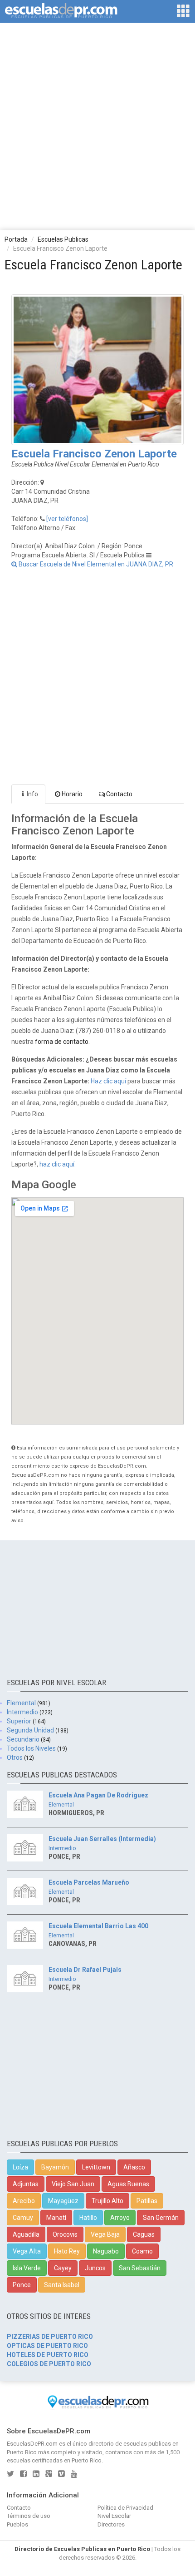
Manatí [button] (56, 2218)
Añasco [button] (134, 2167)
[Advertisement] (97, 126)
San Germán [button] (161, 2218)
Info (32, 794)
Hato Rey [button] (67, 2251)
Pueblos (17, 2524)
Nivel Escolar (114, 2516)
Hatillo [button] (88, 2218)
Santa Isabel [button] (62, 2285)
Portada (16, 239)
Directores (111, 2524)
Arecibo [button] (24, 2201)
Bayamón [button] (55, 2167)
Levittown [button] (96, 2167)
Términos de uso (29, 2516)
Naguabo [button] (106, 2251)
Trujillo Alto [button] (107, 2201)
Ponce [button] (22, 2285)
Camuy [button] (23, 2218)
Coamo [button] (142, 2251)
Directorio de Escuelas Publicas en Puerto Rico (82, 2549)
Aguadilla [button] (26, 2234)
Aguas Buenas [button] (128, 2184)
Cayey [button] (63, 2268)
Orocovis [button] (65, 2234)
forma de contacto (62, 1042)
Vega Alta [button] (27, 2251)
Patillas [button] (147, 2201)
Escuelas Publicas (63, 239)
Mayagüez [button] (63, 2201)
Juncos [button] (95, 2268)
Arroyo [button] (120, 2218)
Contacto (119, 794)
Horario (72, 794)
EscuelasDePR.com (32, 2444)
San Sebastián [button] (140, 2268)
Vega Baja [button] (105, 2234)
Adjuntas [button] (26, 2184)
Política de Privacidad (125, 2508)
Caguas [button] (144, 2234)
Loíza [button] (20, 2167)
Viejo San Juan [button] (73, 2184)
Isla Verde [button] (27, 2268)
